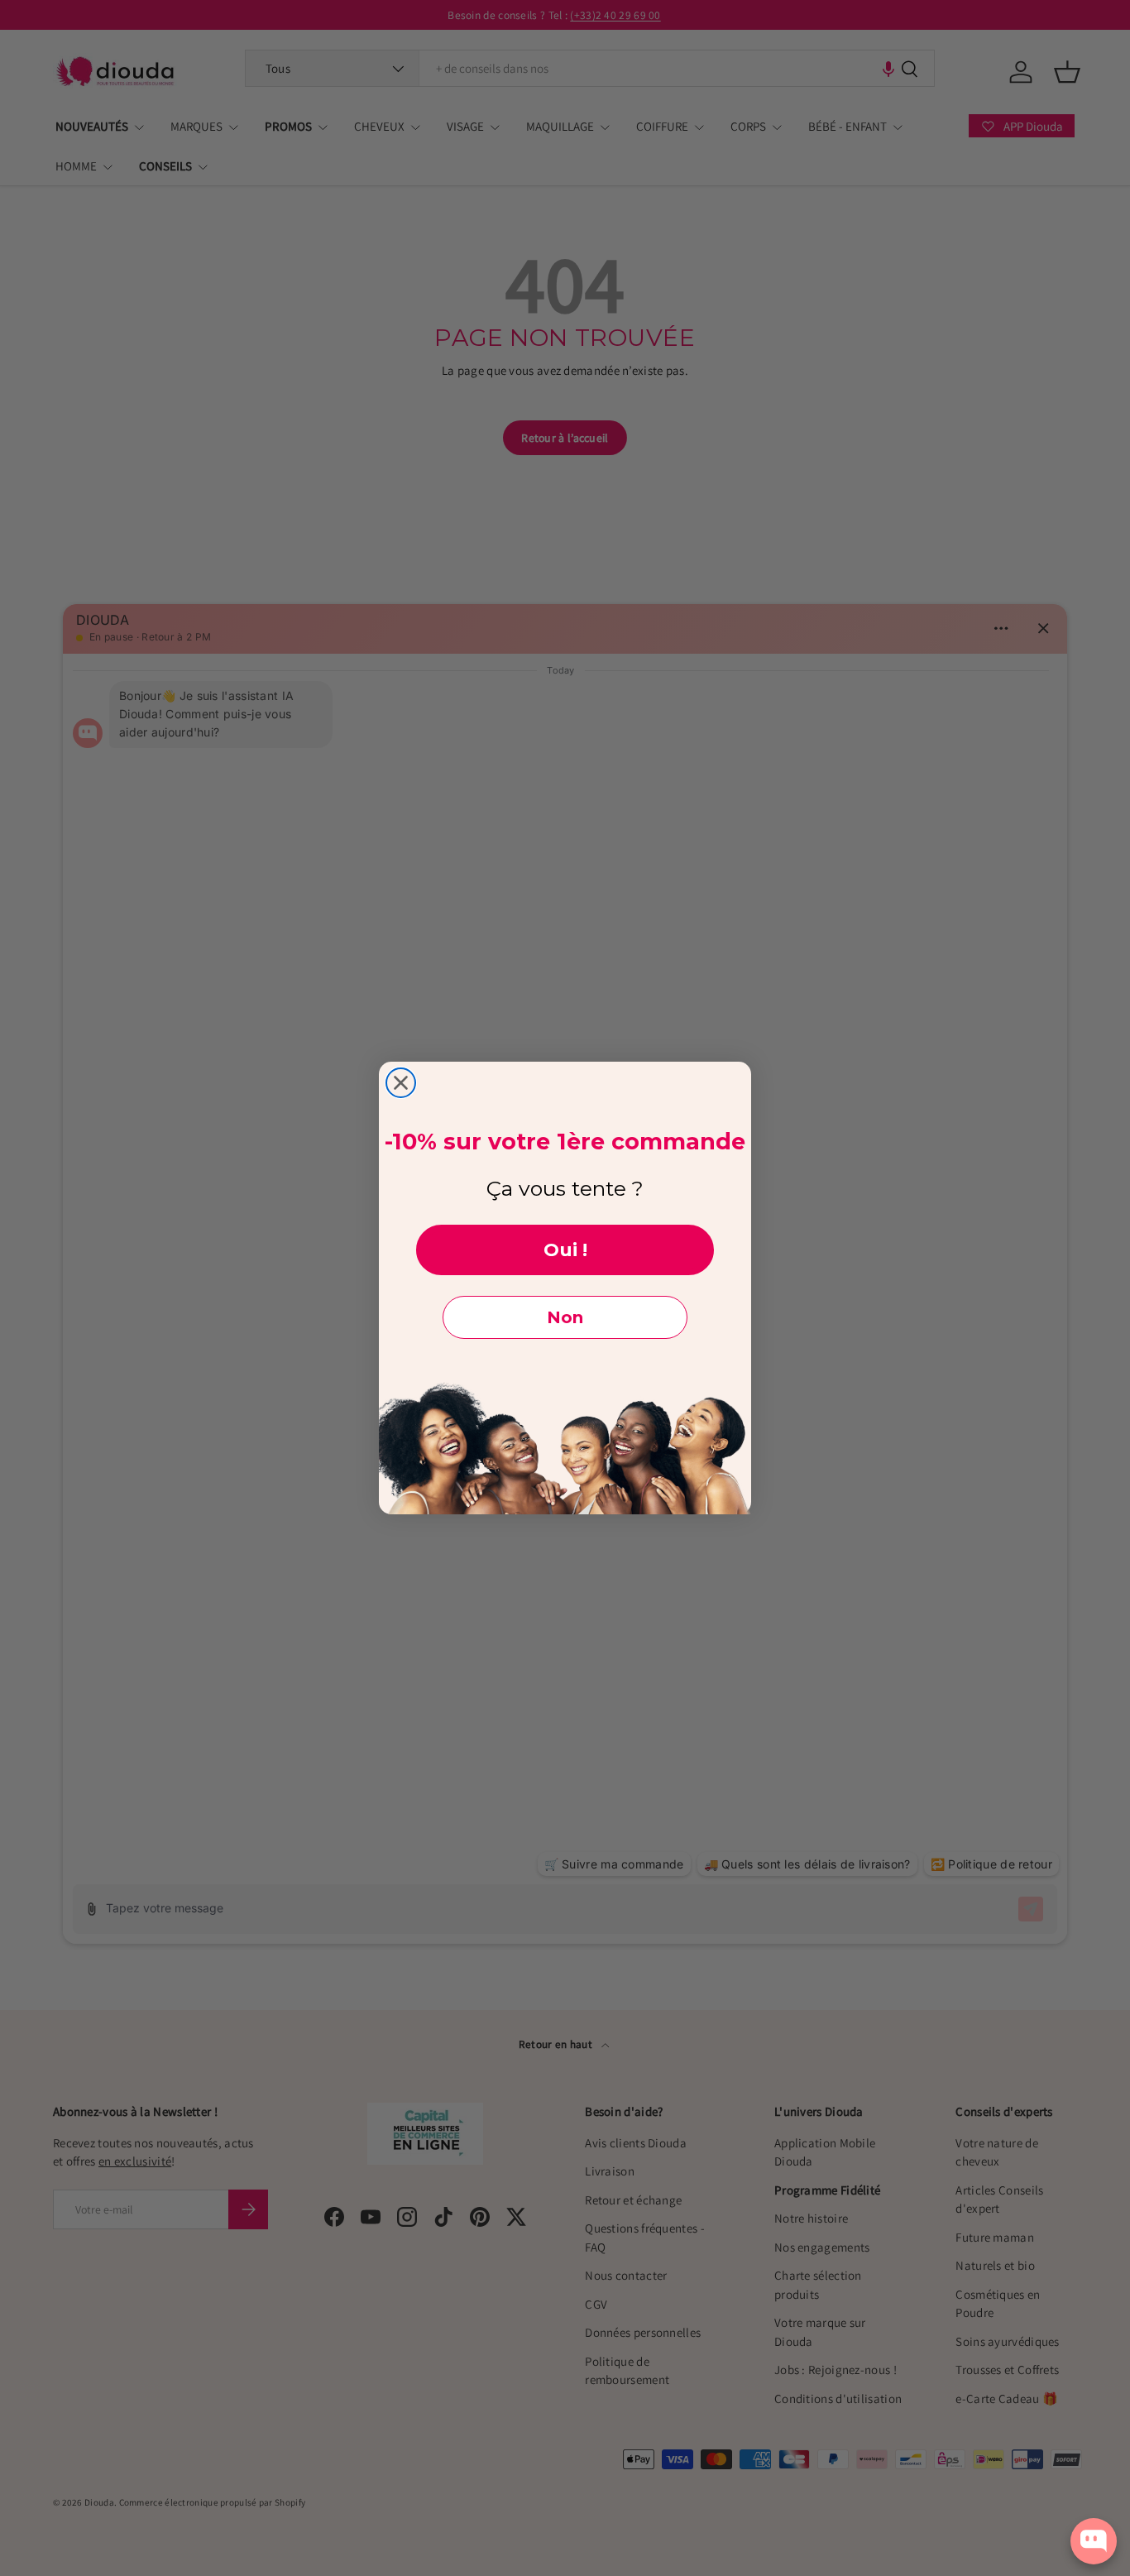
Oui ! (565, 1250)
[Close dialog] (401, 1083)
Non (565, 1317)
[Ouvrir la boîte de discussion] (1094, 2541)
